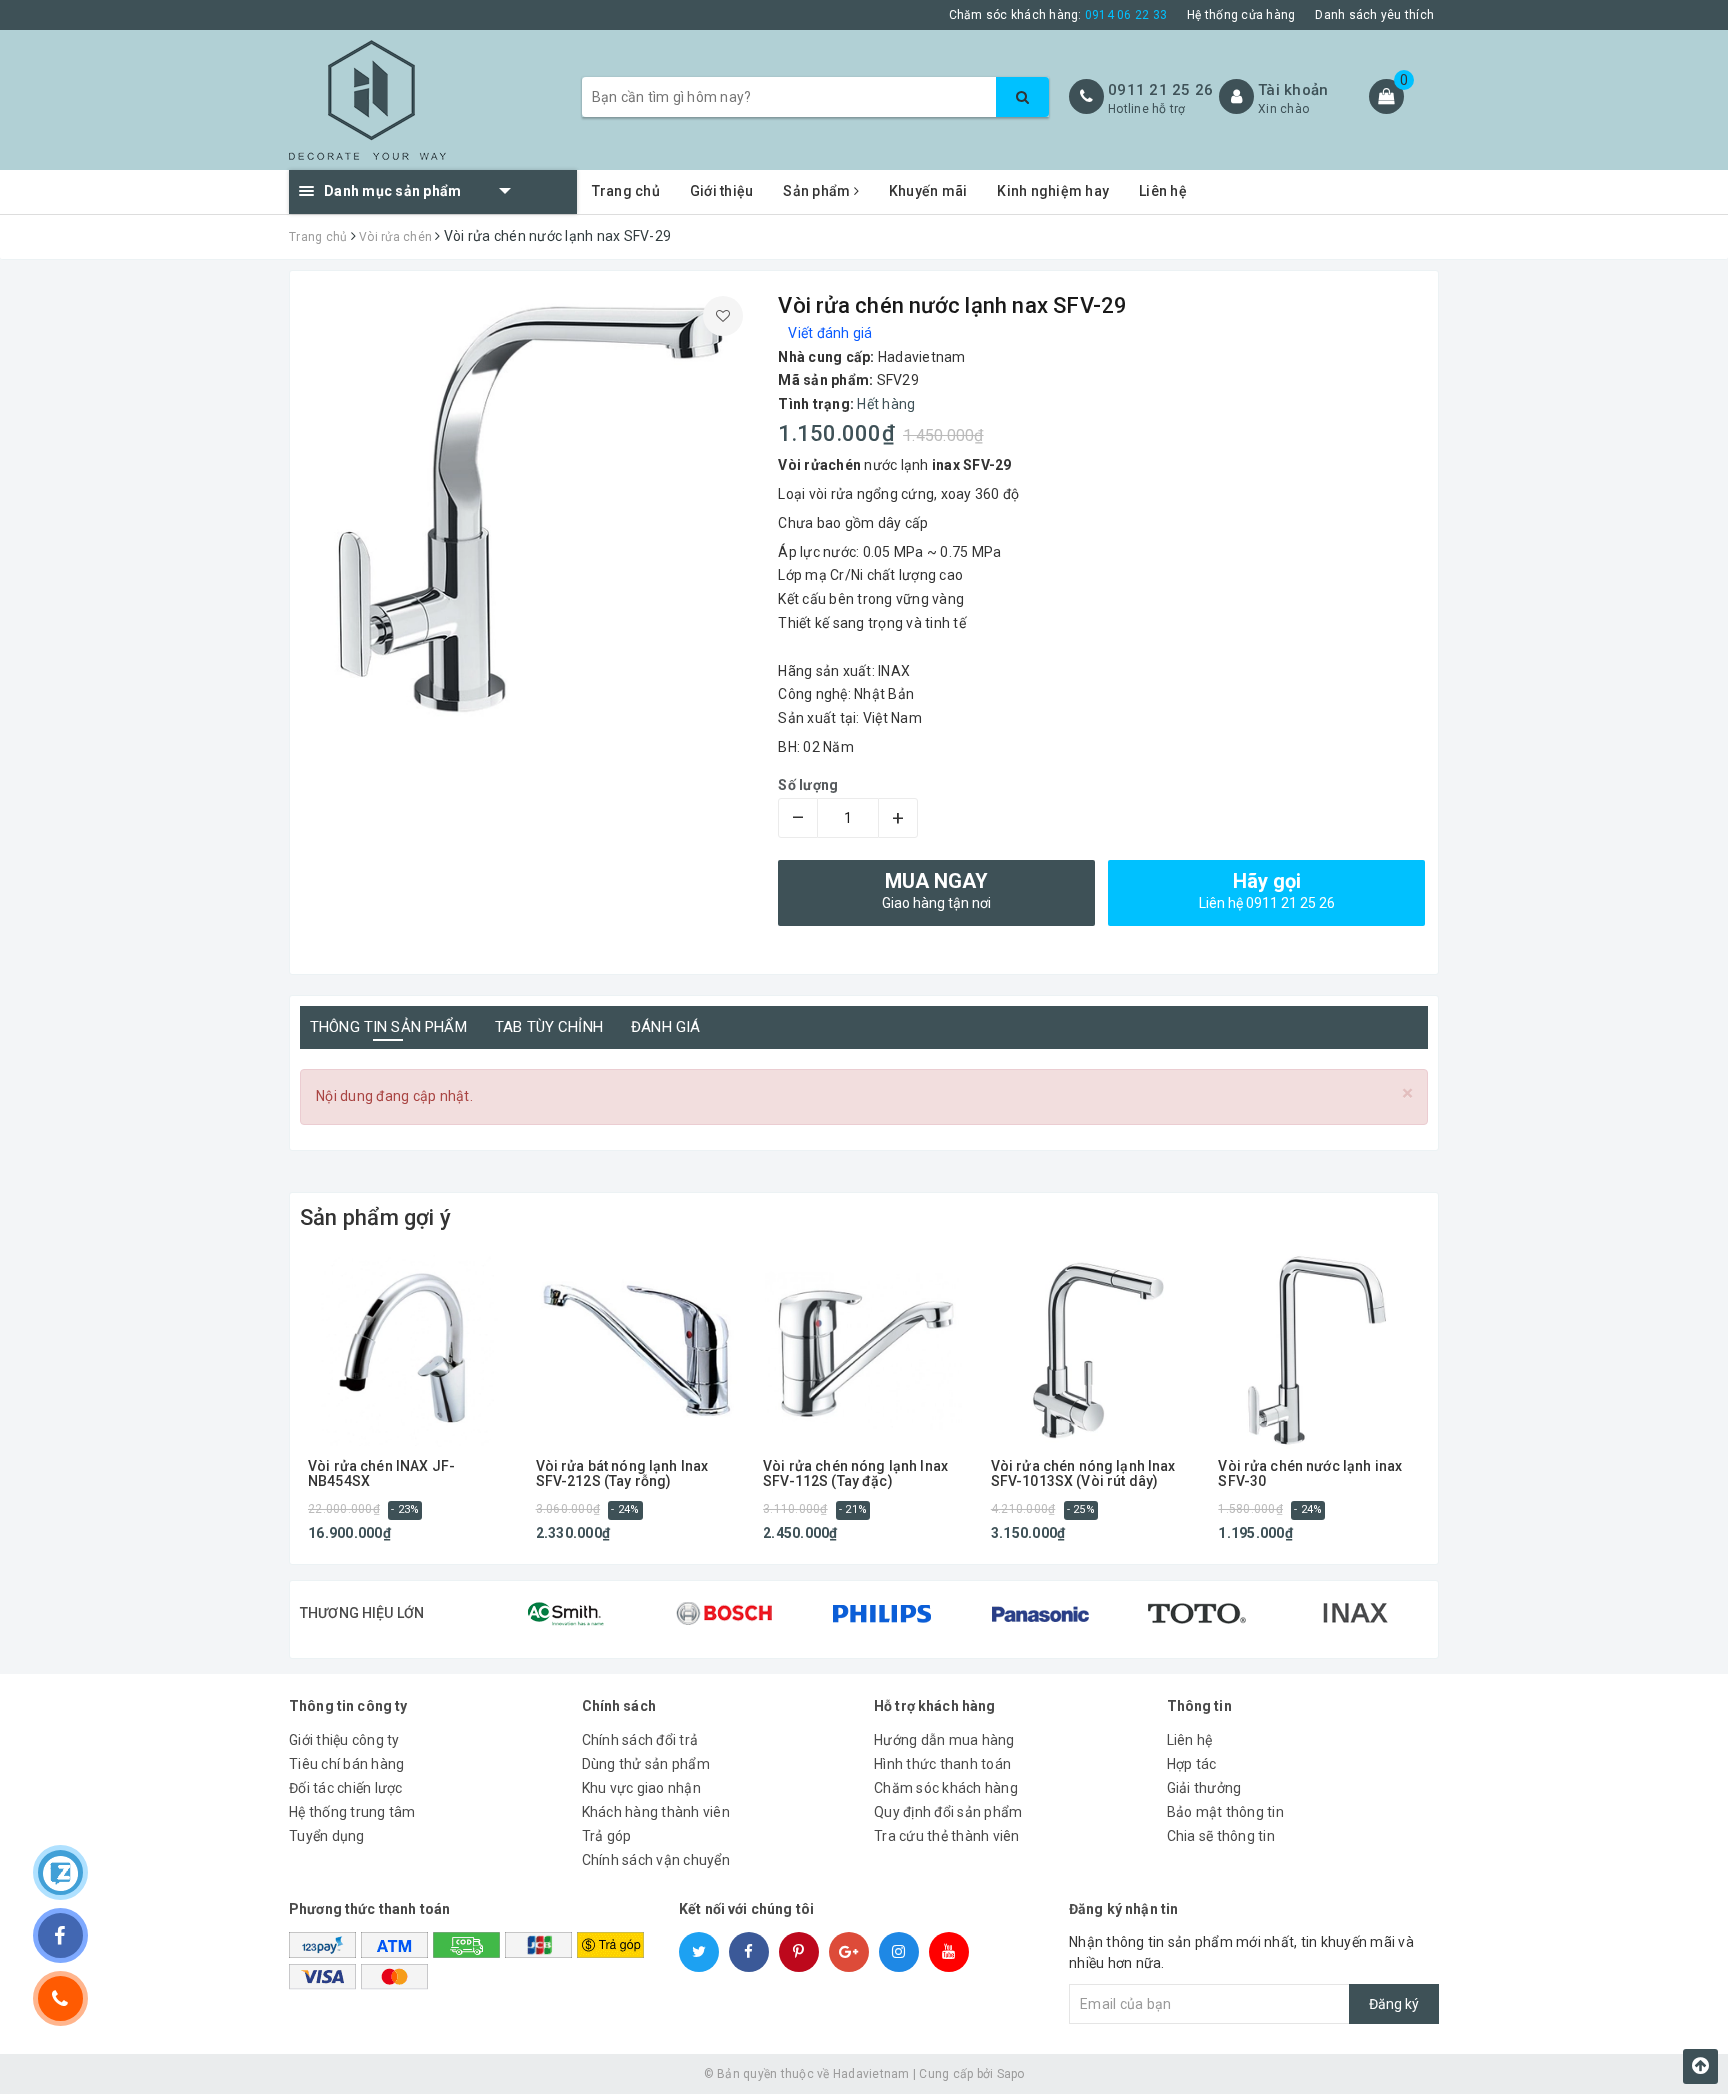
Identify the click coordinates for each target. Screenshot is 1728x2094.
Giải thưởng (1204, 1788)
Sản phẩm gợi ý (375, 1217)
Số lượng (808, 785)
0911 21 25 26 (1160, 90)
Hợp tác (1192, 1764)
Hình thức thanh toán (942, 1764)
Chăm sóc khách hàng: (1058, 15)
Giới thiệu (722, 191)
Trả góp (607, 1836)
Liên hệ (1163, 191)
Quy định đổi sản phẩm (948, 1812)
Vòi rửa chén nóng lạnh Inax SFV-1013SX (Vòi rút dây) (1083, 1474)
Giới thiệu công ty (344, 1740)
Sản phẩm (818, 191)
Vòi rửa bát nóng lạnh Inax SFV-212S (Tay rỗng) (622, 1474)
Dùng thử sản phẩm (646, 1764)
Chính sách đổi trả (640, 1740)
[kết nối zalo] (60, 1872)
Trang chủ (626, 191)
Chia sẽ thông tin (1221, 1836)
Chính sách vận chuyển (656, 1860)
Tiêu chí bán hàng (346, 1764)
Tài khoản (1293, 90)
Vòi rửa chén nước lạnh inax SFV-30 (1310, 1474)
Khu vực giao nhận (641, 1788)
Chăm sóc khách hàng (946, 1788)
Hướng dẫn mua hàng (944, 1740)
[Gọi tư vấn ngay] (60, 1998)
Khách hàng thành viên (656, 1812)
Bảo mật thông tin (1225, 1812)
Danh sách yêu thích (1374, 15)
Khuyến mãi (928, 191)
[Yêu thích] (723, 316)
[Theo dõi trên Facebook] (60, 1935)
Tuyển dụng (327, 1836)
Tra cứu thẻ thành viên (947, 1836)
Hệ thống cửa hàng (1241, 15)
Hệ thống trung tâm (352, 1812)
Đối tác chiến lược (346, 1788)
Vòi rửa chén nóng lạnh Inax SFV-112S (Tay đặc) (855, 1474)
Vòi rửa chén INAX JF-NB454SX (381, 1474)
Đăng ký (1394, 2004)
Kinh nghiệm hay (1053, 191)
